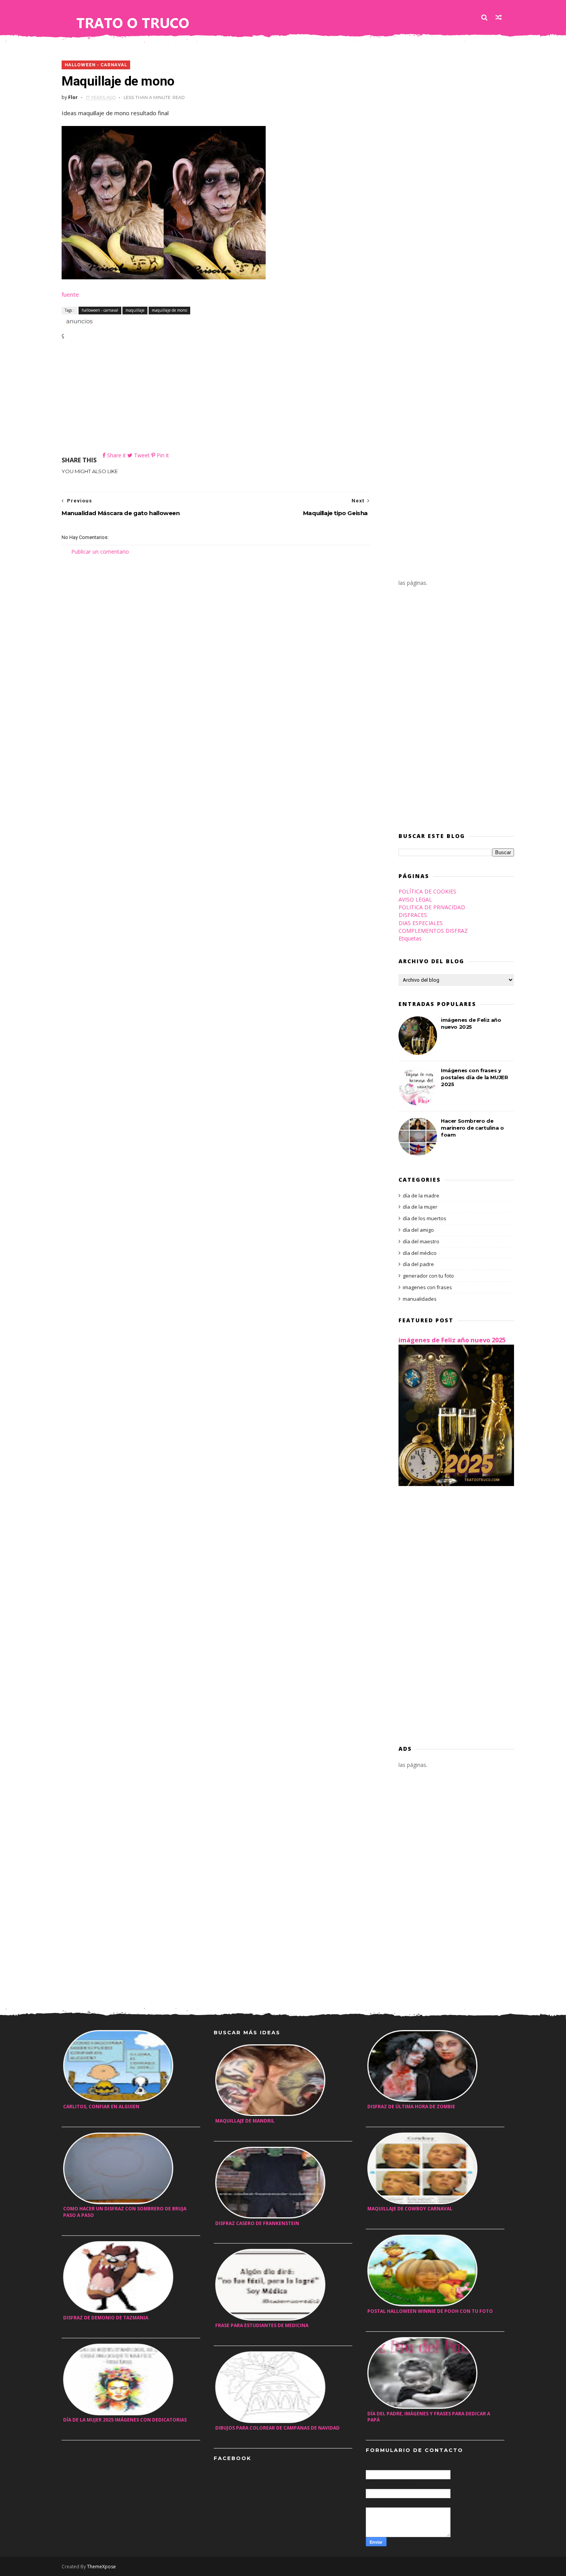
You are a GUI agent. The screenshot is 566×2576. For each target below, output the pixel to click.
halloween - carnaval (96, 65)
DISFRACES (413, 915)
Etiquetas (410, 938)
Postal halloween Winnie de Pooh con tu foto (430, 2311)
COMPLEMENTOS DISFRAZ (433, 931)
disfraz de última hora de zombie (411, 2107)
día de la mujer (420, 1207)
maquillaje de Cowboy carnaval (410, 2209)
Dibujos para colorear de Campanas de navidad (277, 2428)
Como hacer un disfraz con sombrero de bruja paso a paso (125, 2212)
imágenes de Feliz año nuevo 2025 (452, 1340)
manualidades (420, 1299)
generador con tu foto (428, 1276)
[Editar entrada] (78, 320)
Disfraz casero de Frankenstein (257, 2223)
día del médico (420, 1253)
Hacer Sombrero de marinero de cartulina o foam (472, 1128)
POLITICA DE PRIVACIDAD (432, 907)
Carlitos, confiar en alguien (101, 2107)
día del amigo (418, 1230)
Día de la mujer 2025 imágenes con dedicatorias (125, 2420)
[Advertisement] (216, 397)
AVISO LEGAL (415, 899)
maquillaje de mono (169, 310)
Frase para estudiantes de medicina (262, 2325)
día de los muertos (424, 1218)
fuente (70, 294)
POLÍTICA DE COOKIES (427, 891)
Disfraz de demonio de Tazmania (106, 2318)
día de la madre (421, 1196)
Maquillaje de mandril (245, 2121)
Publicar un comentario (100, 552)
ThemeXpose (101, 2567)
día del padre (418, 1264)
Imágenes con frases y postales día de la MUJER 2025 (474, 1077)
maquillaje (135, 310)
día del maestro (421, 1241)
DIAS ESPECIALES (421, 923)
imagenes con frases (427, 1287)
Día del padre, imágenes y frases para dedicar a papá (429, 2417)
